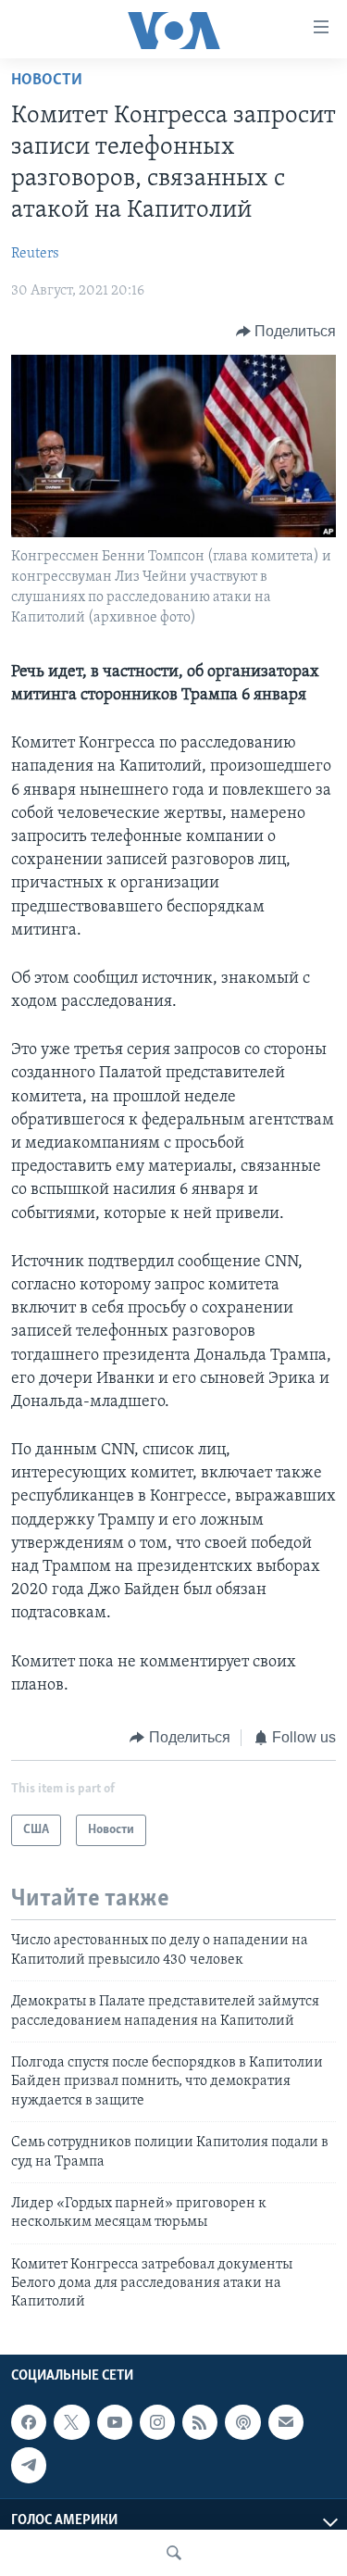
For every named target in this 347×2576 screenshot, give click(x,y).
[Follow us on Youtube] (115, 2422)
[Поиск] (174, 2553)
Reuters (35, 254)
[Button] (286, 332)
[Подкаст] (242, 2422)
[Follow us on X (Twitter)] (71, 2422)
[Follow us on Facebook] (29, 2422)
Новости (47, 81)
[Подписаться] (286, 2422)
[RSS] (200, 2422)
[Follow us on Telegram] (29, 2465)
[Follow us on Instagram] (157, 2422)
